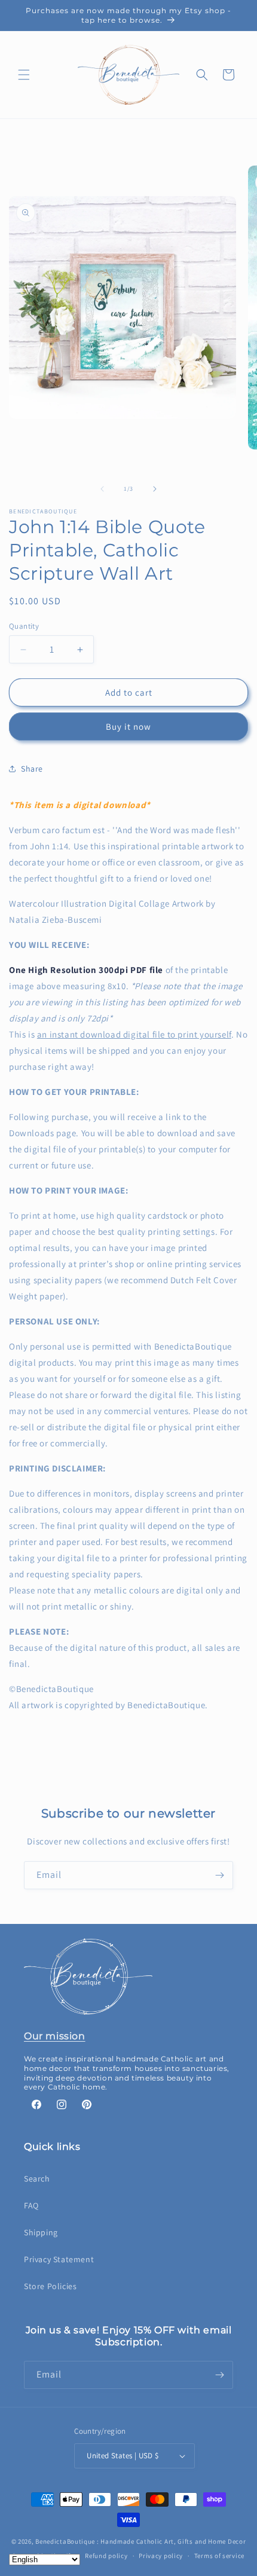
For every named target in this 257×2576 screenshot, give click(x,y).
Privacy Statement (59, 2259)
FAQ (31, 2205)
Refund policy (106, 2556)
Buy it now (128, 726)
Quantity (24, 626)
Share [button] (32, 769)
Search (37, 2179)
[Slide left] (102, 489)
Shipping (41, 2232)
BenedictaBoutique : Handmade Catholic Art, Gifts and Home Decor (140, 2541)
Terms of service (219, 2556)
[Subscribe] (219, 1875)
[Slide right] (155, 489)
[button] (24, 75)
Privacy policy (161, 2556)
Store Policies (50, 2286)
